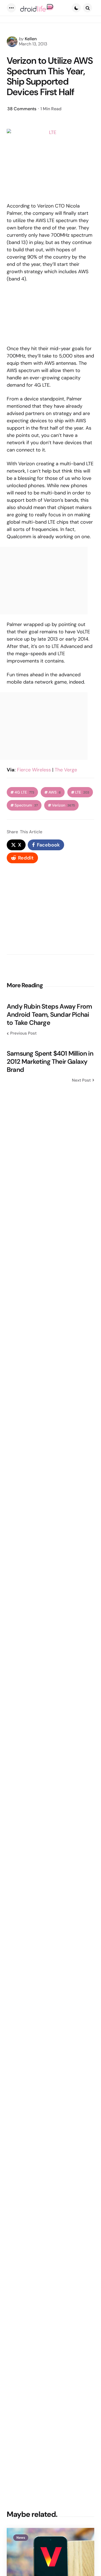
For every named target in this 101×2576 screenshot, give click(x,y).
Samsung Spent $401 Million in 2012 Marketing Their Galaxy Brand (50, 1062)
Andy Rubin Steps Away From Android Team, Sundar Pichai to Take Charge (49, 1015)
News (21, 2538)
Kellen (31, 39)
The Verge (66, 770)
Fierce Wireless (34, 770)
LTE (82, 792)
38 (22, 109)
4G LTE (24, 792)
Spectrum (26, 805)
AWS (55, 792)
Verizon (63, 805)
